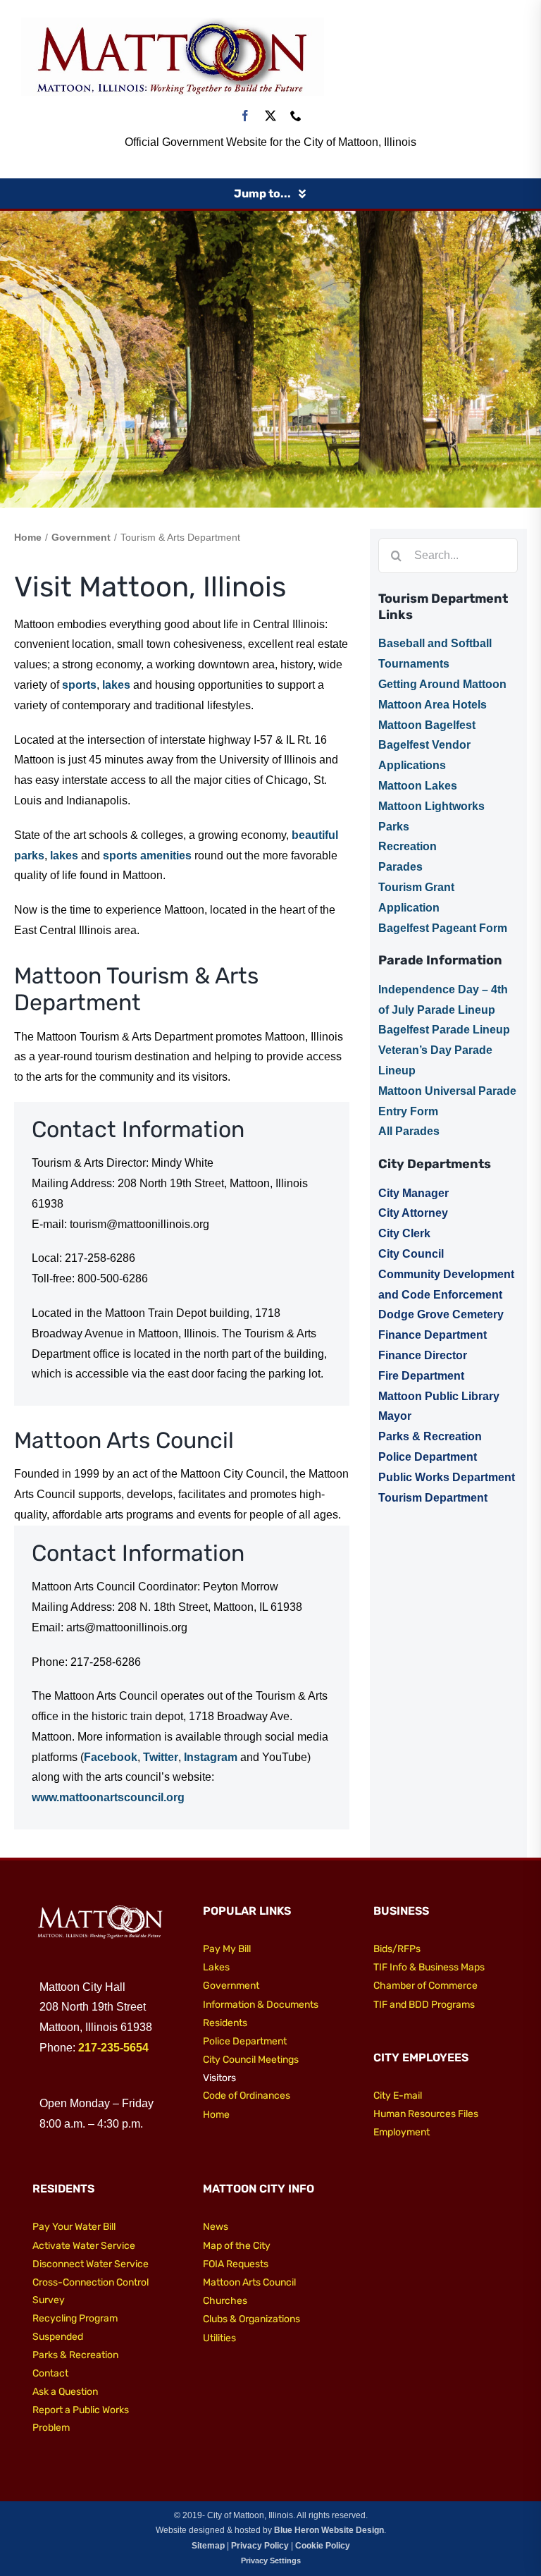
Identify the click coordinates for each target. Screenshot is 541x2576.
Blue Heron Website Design (329, 2530)
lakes (116, 685)
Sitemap (208, 2546)
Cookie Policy (323, 2546)
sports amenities (147, 855)
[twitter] (270, 116)
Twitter (161, 1757)
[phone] (296, 116)
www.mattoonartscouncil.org (108, 1797)
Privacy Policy (260, 2546)
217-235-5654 (113, 2048)
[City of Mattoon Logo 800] (173, 23)
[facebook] (245, 116)
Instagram (211, 1757)
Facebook (111, 1757)
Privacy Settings (271, 2560)
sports (79, 685)
